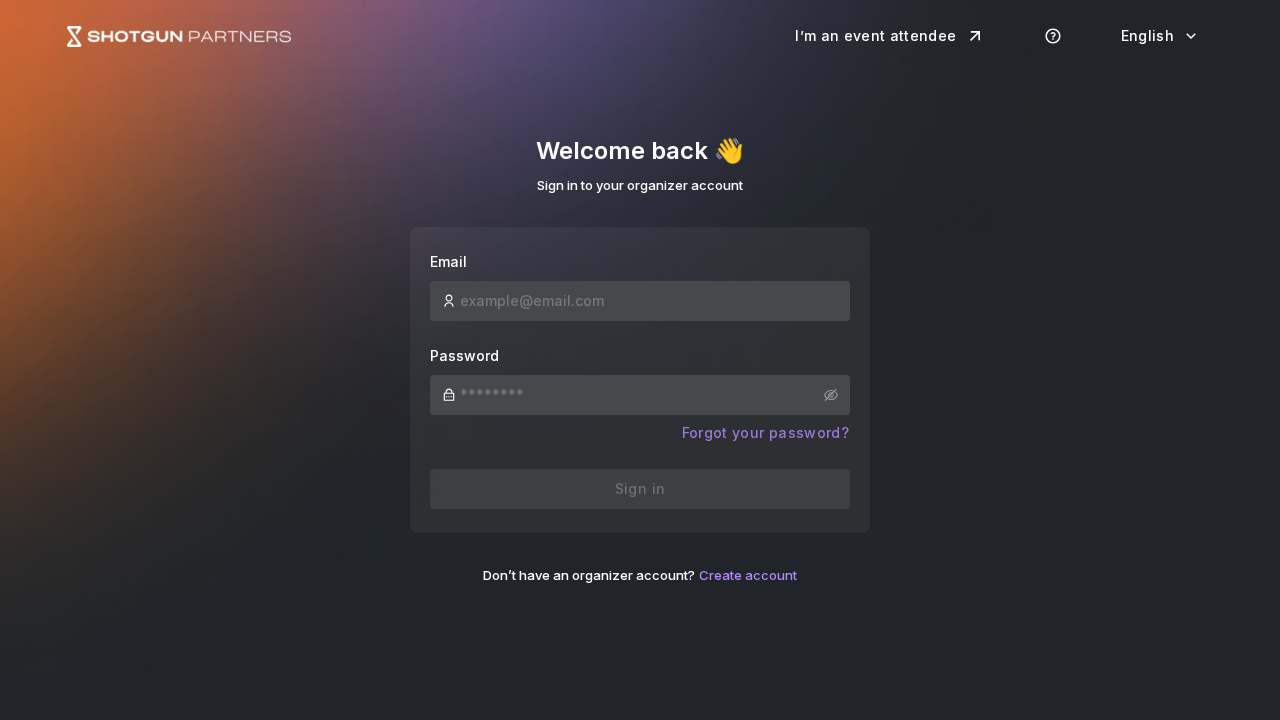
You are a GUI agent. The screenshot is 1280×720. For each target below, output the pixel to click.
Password (464, 355)
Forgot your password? (765, 432)
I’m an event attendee (875, 35)
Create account (748, 575)
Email (448, 261)
